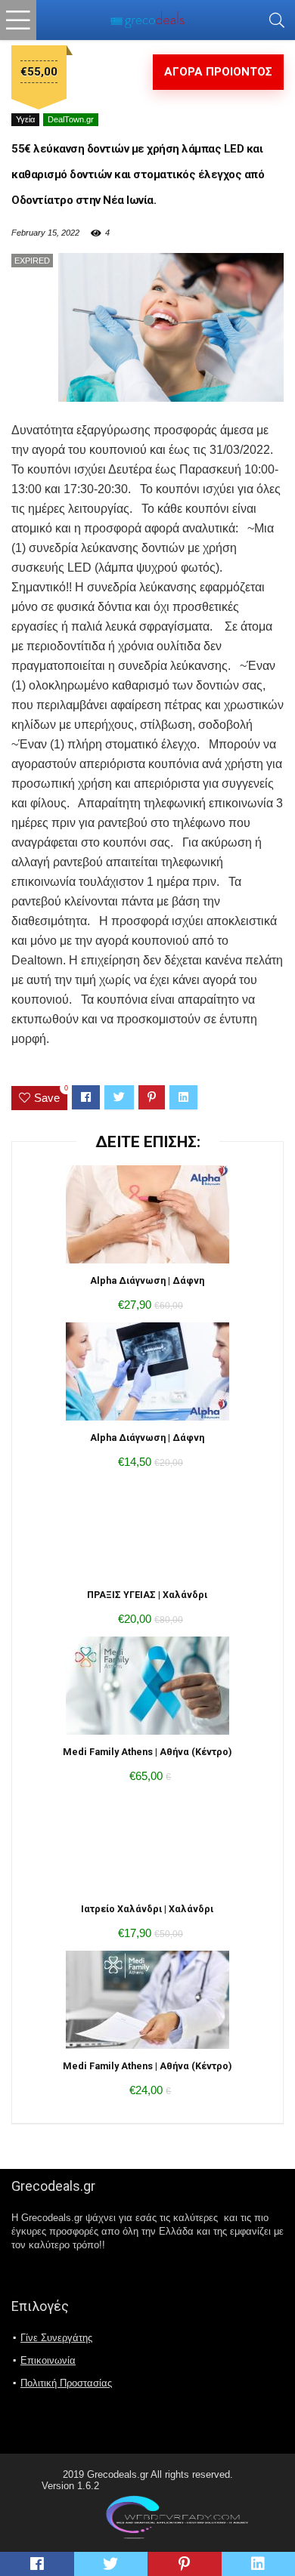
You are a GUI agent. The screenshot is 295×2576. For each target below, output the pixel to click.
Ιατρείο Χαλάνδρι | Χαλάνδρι (147, 1909)
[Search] (277, 20)
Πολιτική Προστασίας (66, 2383)
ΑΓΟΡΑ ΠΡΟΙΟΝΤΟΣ (218, 72)
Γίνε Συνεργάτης (56, 2338)
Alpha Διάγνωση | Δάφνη (147, 1280)
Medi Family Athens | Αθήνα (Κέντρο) (147, 1752)
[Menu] (18, 20)
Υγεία (25, 119)
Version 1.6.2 (70, 2486)
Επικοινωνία (48, 2360)
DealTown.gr (71, 119)
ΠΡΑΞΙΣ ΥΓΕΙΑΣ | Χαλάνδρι (147, 1595)
